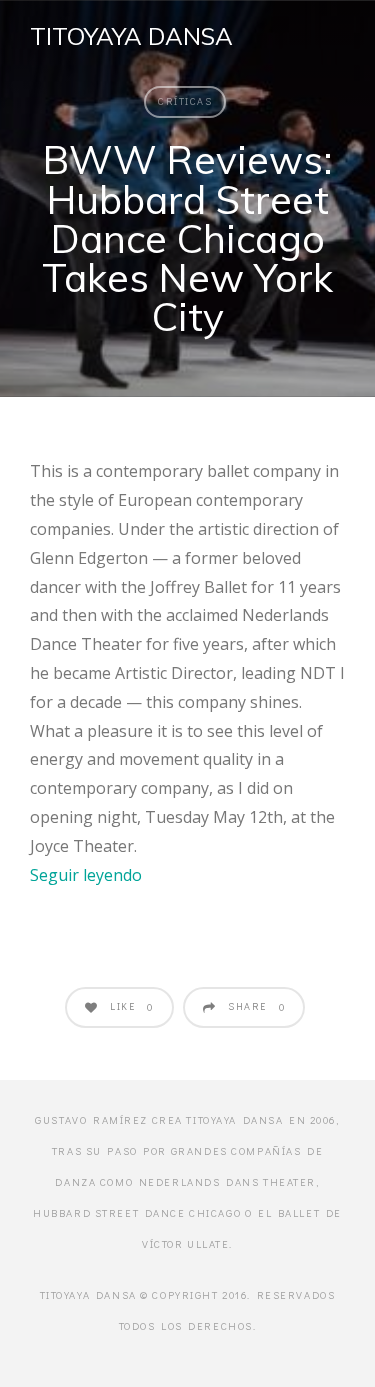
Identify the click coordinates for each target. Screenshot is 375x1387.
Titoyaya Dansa (131, 36)
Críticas (185, 101)
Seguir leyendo (86, 875)
